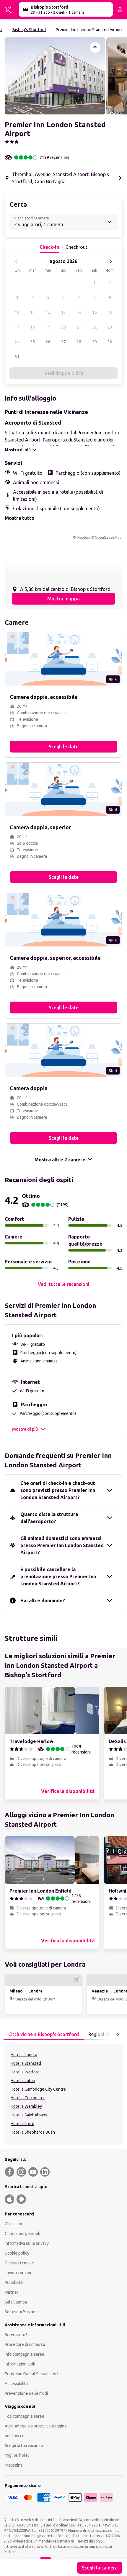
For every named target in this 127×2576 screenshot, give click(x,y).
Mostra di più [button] (25, 1429)
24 (17, 342)
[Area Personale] (120, 9)
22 (95, 327)
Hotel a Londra (24, 2055)
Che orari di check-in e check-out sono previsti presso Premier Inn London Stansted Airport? (58, 1490)
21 (79, 327)
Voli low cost (16, 2436)
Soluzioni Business (22, 2312)
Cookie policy (17, 2253)
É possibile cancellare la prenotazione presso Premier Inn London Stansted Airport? (58, 1576)
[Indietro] (17, 261)
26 (48, 342)
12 (48, 312)
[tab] (44, 2035)
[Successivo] (110, 261)
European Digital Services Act (32, 2374)
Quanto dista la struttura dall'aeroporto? (49, 1518)
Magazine (14, 2465)
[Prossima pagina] (118, 2035)
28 (79, 342)
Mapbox (83, 537)
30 (110, 342)
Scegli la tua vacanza (24, 2446)
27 (63, 342)
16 (110, 312)
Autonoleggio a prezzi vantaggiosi (36, 2426)
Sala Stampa (16, 2302)
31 (17, 357)
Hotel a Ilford (22, 2124)
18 (32, 327)
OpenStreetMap (108, 537)
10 (17, 312)
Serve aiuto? (16, 2335)
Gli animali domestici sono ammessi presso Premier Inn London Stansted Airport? (62, 1545)
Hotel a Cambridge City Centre (38, 2089)
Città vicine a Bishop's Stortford (44, 2034)
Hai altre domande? (43, 1601)
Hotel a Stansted (26, 2063)
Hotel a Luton (23, 2081)
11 (32, 312)
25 (32, 342)
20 (63, 327)
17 (17, 327)
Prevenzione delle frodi (26, 2393)
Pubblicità (14, 2282)
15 (95, 312)
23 (110, 327)
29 (95, 342)
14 (79, 312)
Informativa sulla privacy (27, 2243)
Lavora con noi (18, 2273)
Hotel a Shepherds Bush (33, 2132)
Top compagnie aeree (25, 2416)
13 (63, 312)
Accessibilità (16, 2384)
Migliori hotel (17, 2455)
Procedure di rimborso (25, 2344)
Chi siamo (13, 2224)
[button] (55, 76)
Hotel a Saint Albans (29, 2115)
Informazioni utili (20, 2364)
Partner (12, 2292)
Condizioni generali (22, 2234)
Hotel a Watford (25, 2072)
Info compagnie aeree (25, 2354)
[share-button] (95, 47)
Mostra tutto (19, 518)
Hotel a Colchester (28, 2098)
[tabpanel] (63, 2094)
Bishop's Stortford (29, 30)
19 (48, 327)
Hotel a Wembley (26, 2106)
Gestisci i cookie (19, 2263)
